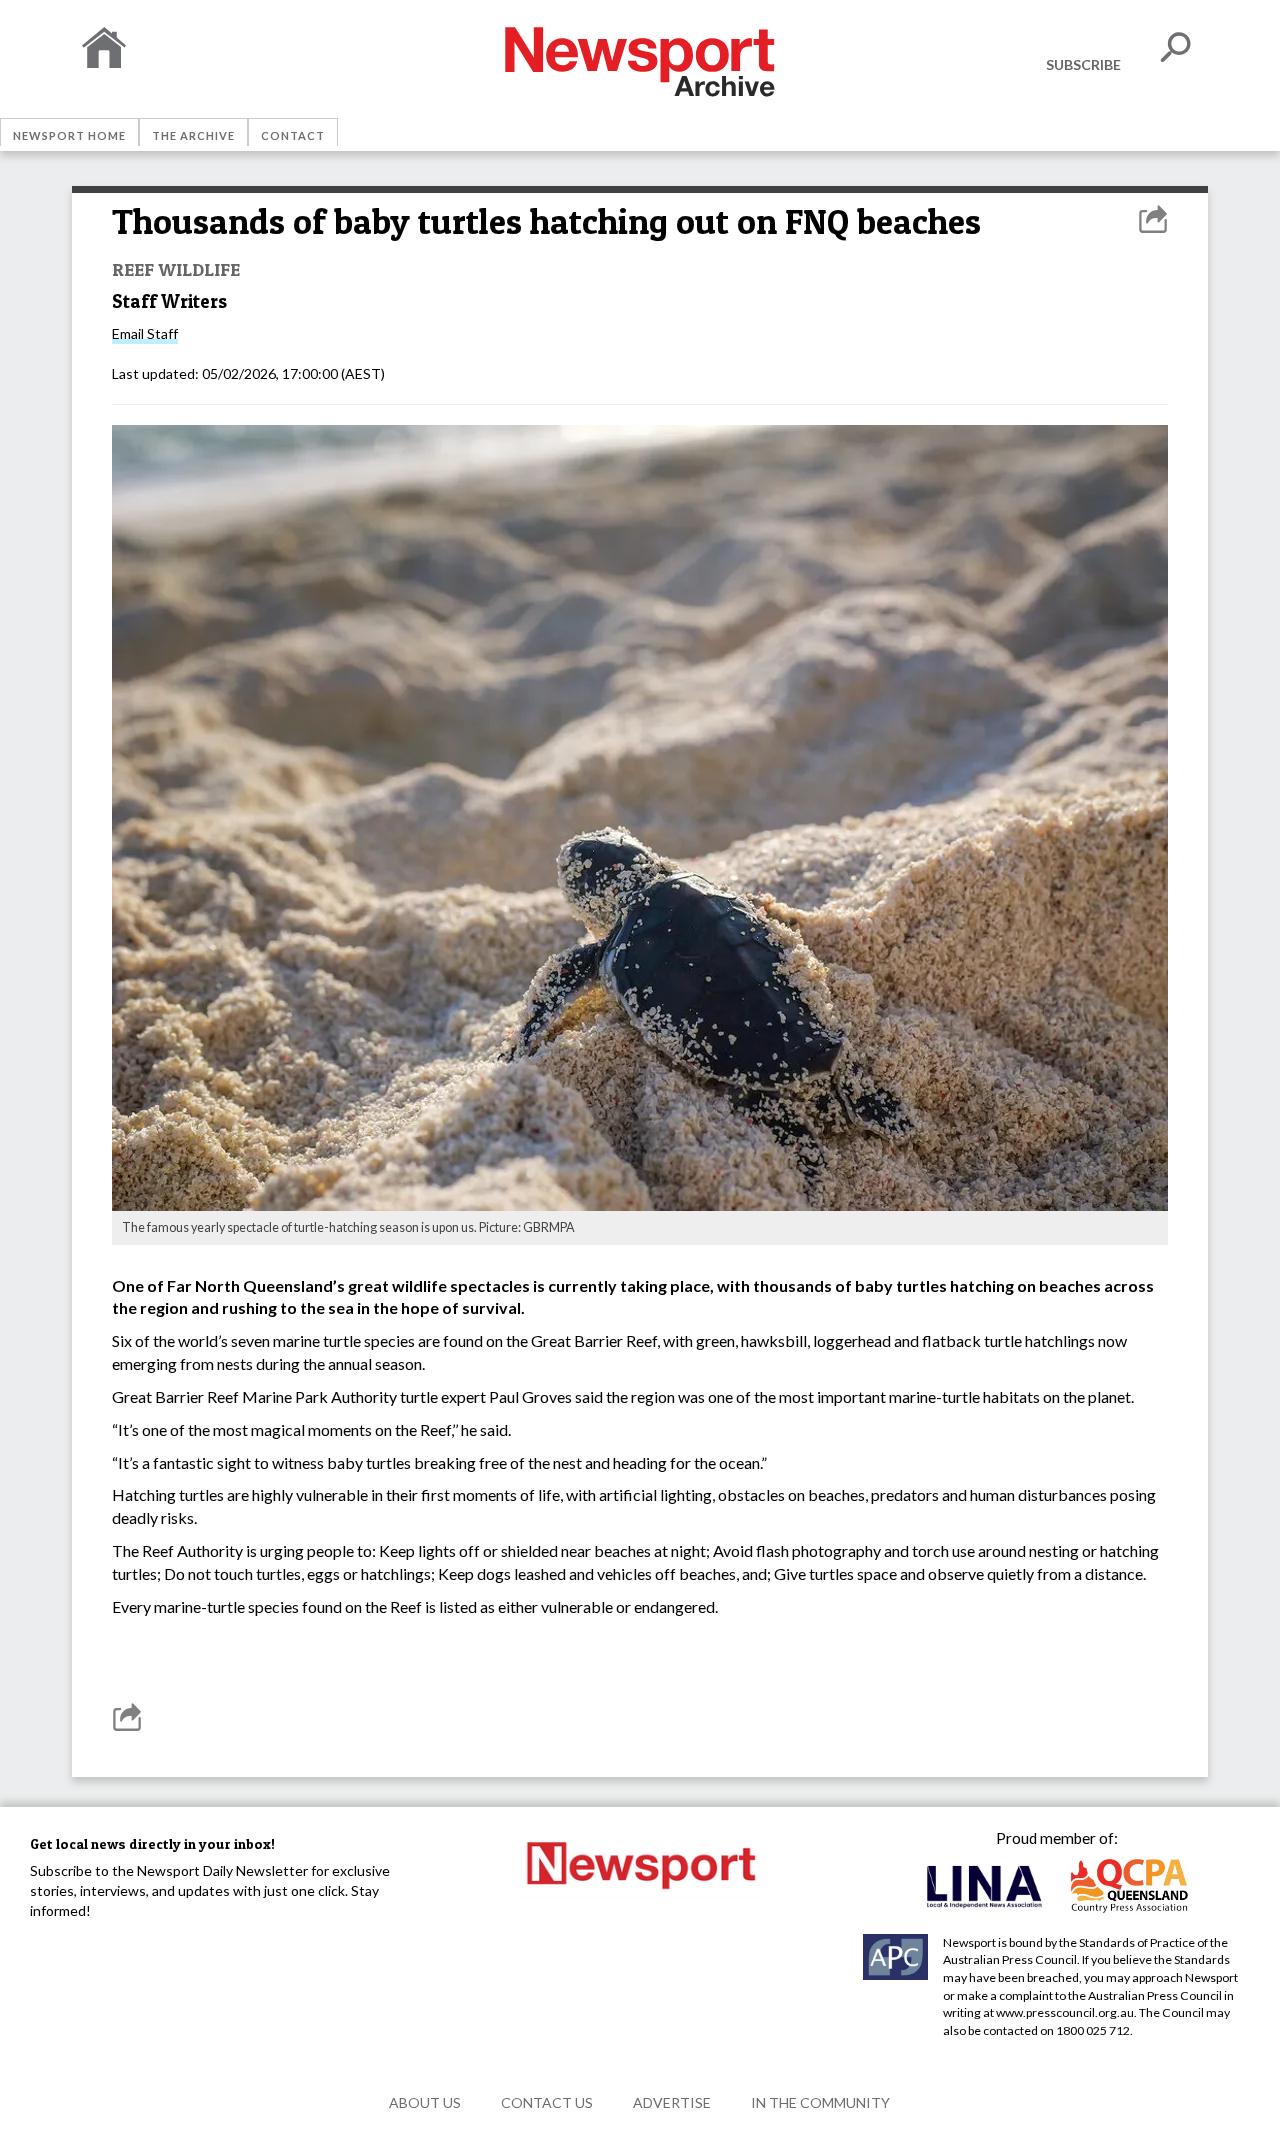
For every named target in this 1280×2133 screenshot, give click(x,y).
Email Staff (145, 333)
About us (425, 2102)
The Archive (193, 135)
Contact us (547, 2102)
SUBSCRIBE (1083, 64)
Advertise (672, 2102)
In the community (820, 2102)
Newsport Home (69, 135)
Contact (293, 135)
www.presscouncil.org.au (1065, 2012)
